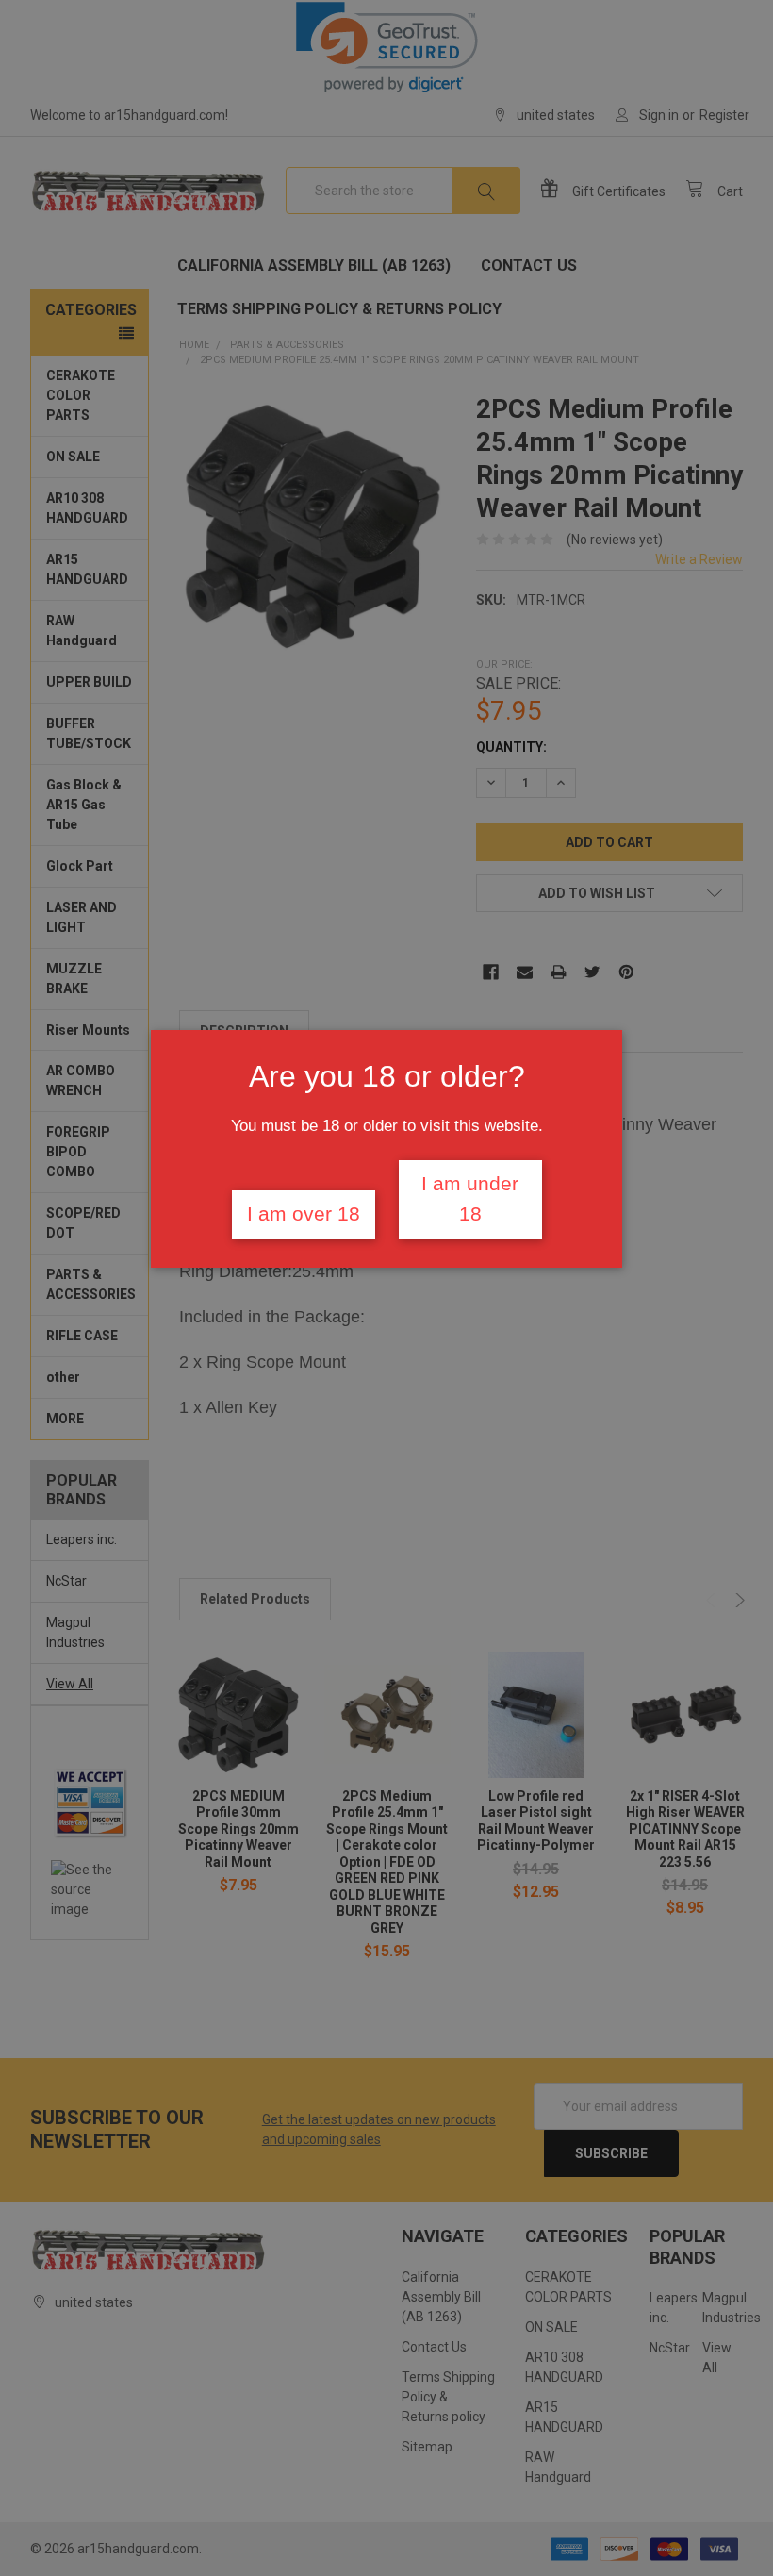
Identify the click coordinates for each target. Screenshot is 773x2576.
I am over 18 (304, 1214)
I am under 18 (470, 1199)
